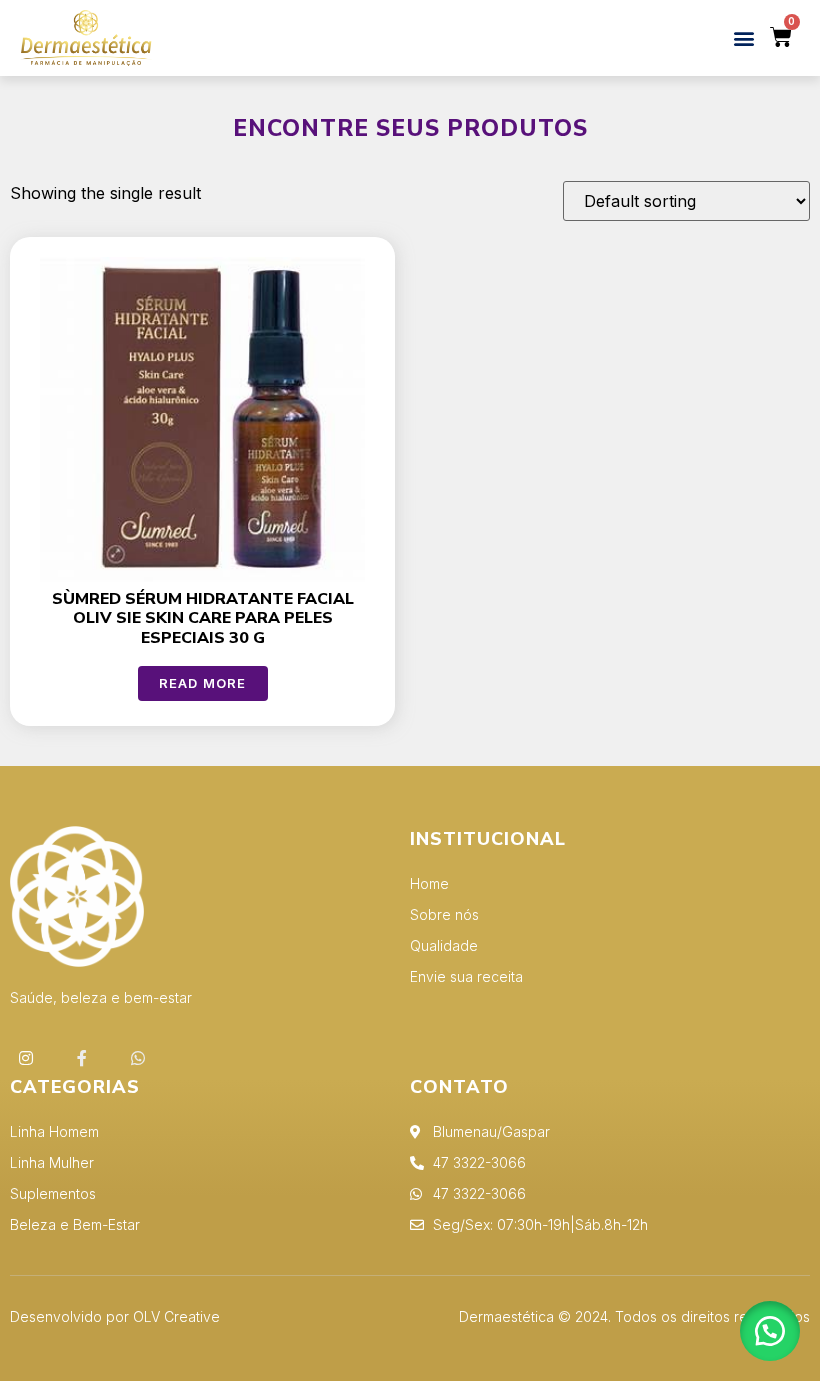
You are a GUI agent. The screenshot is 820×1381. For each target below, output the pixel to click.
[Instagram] (26, 1058)
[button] (743, 37)
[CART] (781, 37)
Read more (203, 683)
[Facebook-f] (82, 1058)
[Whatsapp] (138, 1058)
